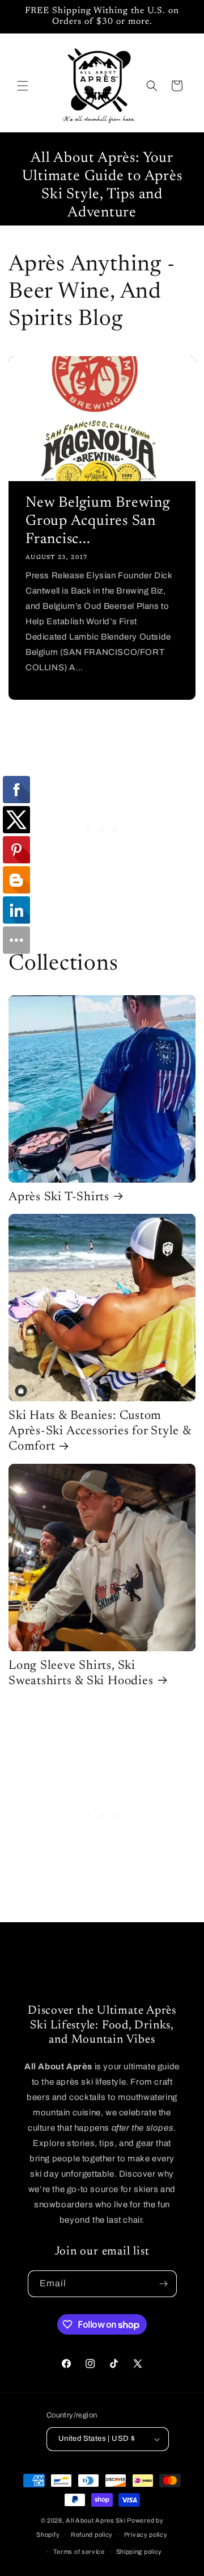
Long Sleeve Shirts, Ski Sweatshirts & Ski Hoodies (81, 1674)
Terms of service (79, 2552)
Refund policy (92, 2535)
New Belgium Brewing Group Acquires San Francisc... (98, 521)
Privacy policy (146, 2535)
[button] (23, 86)
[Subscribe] (164, 2284)
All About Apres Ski (95, 2520)
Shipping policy (139, 2552)
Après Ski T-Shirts (59, 1197)
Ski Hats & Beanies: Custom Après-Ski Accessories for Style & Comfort (100, 1431)
